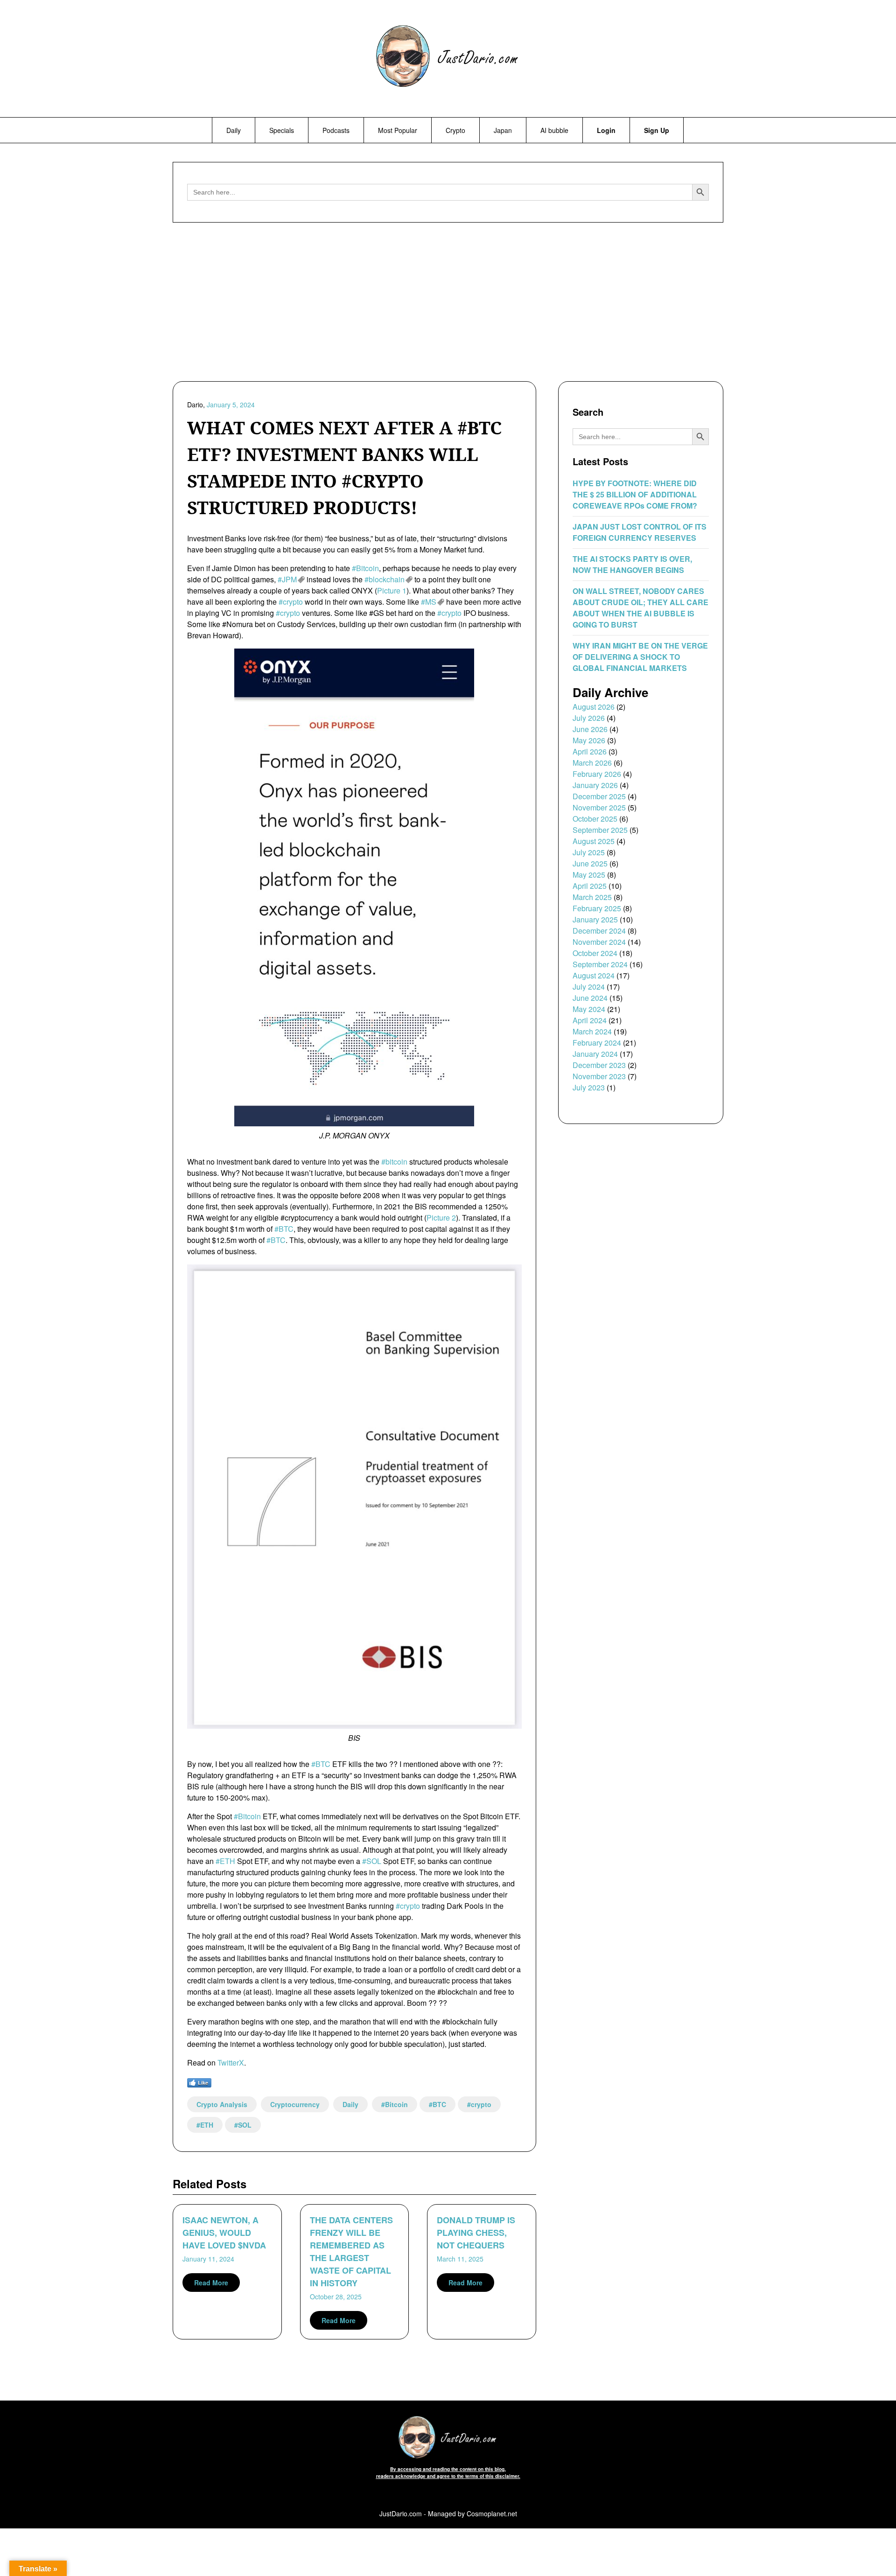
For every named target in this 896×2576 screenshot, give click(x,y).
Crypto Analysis (222, 2104)
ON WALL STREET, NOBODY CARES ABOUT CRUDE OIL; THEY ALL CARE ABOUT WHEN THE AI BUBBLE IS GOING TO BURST (640, 608)
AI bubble (554, 130)
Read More (211, 2283)
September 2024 (600, 964)
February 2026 (597, 774)
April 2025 (590, 886)
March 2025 (592, 897)
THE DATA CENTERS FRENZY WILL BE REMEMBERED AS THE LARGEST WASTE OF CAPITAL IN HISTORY (351, 2251)
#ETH (225, 1861)
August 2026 (594, 707)
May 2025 (589, 875)
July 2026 (589, 718)
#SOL (372, 1861)
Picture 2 (441, 1218)
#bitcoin (394, 1162)
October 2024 (595, 953)
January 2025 (595, 919)
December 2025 (599, 796)
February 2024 (597, 1043)
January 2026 (595, 785)
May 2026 (589, 740)
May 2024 (589, 1009)
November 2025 (599, 807)
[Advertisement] (448, 304)
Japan (503, 130)
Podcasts (336, 130)
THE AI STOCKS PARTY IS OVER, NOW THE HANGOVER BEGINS (632, 564)
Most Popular (398, 130)
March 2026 (592, 763)
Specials (282, 130)
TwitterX (231, 2063)
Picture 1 (392, 590)
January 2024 (595, 1054)
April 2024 (590, 1020)
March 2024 (592, 1031)
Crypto (455, 130)
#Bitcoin (365, 568)
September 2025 (600, 830)
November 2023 (599, 1076)
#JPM (287, 579)
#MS (429, 602)
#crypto (291, 602)
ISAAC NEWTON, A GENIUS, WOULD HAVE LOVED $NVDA (224, 2233)
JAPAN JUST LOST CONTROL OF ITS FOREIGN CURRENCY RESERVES (640, 532)
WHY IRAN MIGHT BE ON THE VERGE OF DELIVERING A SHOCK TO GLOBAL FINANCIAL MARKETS (640, 657)
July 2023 (589, 1087)
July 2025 (589, 852)
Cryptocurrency (295, 2104)
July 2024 (589, 987)
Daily (234, 130)
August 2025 (594, 841)
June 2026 (590, 729)
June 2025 (590, 863)
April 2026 (590, 751)
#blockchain (385, 579)
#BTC (284, 1229)
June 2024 (590, 998)
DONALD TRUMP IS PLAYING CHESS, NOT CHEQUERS (476, 2233)
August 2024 (594, 975)
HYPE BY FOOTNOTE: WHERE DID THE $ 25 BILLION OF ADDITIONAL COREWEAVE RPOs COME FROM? (635, 494)
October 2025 (595, 819)
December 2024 (599, 931)
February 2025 (597, 908)
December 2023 (599, 1065)
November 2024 (599, 942)
